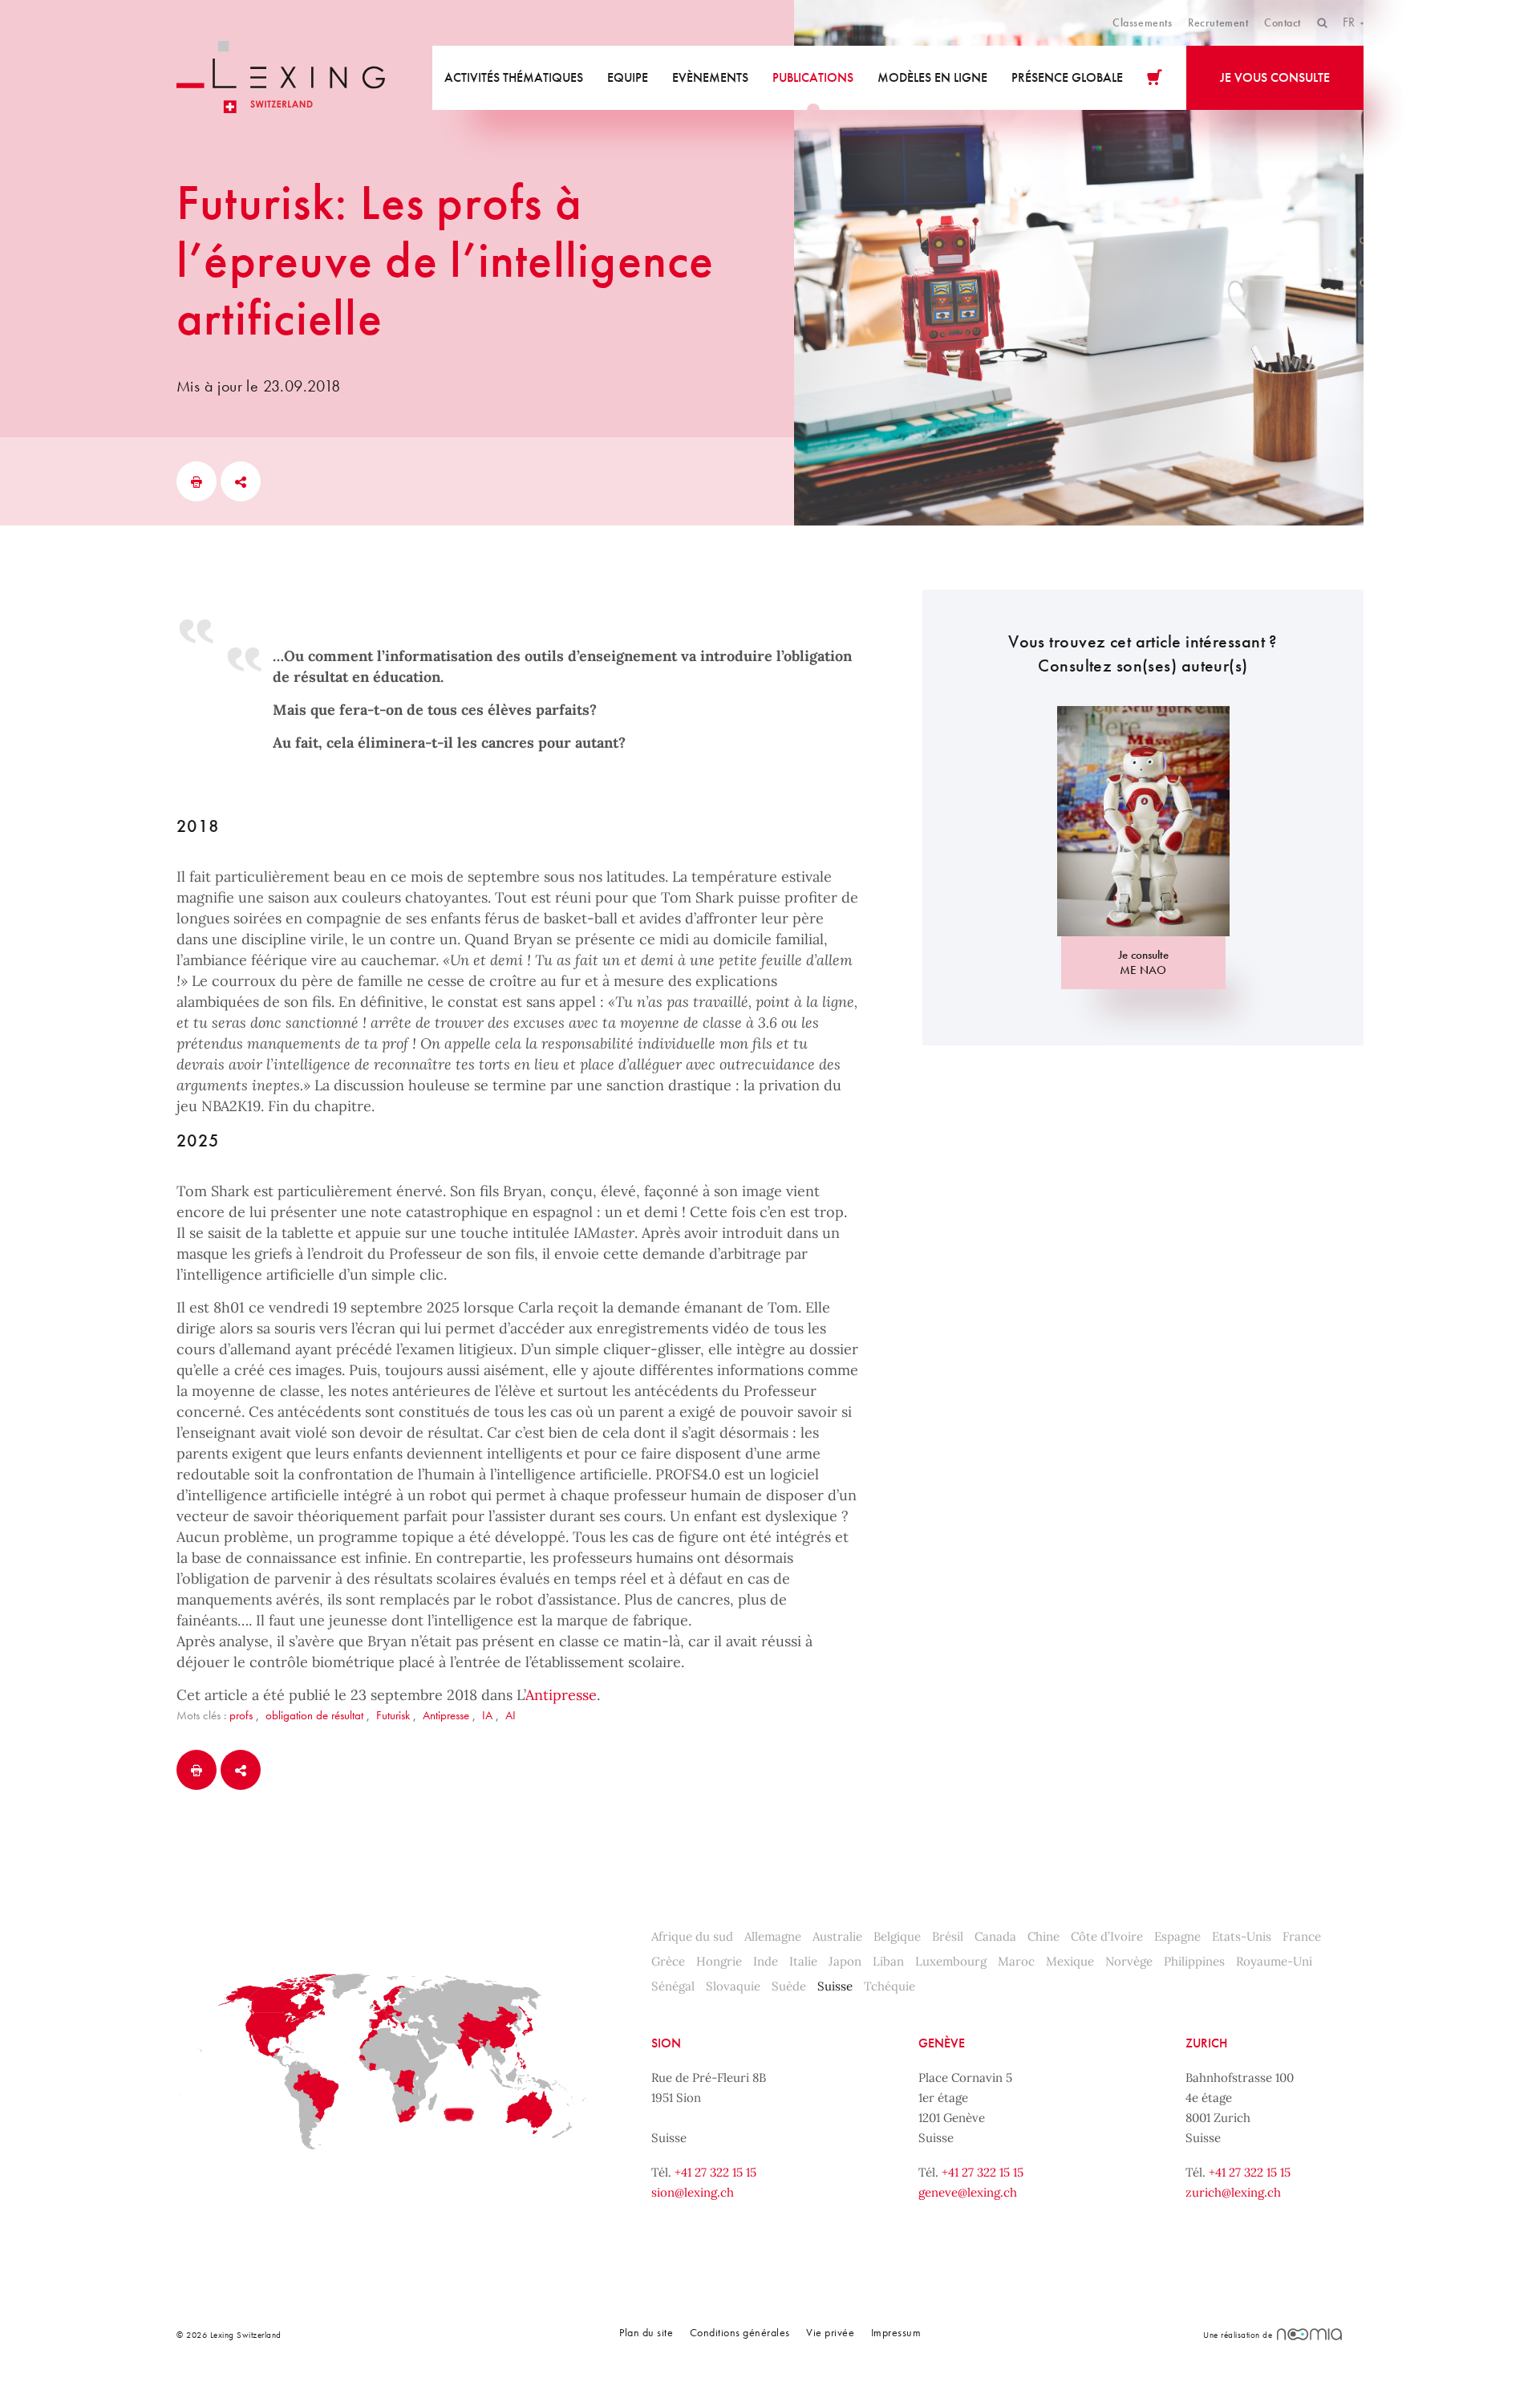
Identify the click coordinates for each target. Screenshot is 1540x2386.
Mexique (1070, 1961)
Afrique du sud (692, 1936)
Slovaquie (733, 1986)
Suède (789, 1986)
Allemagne (773, 1936)
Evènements (710, 77)
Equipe (628, 77)
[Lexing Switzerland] (281, 77)
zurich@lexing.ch (1233, 2192)
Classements (1142, 22)
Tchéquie (890, 1986)
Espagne (1177, 1936)
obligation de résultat (314, 1715)
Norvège (1129, 1961)
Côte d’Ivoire (1107, 1936)
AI (511, 1715)
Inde (766, 1961)
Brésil (948, 1936)
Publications (813, 77)
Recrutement (1218, 22)
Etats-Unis (1242, 1936)
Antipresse (561, 1695)
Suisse (835, 1986)
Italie (803, 1961)
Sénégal (673, 1986)
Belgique (897, 1936)
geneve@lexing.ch (968, 2192)
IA (487, 1715)
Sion (666, 2043)
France (1302, 1936)
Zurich (1206, 2043)
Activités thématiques (514, 77)
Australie (837, 1936)
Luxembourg (951, 1961)
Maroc (1016, 1961)
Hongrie (719, 1961)
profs (241, 1715)
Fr (1350, 22)
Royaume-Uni (1274, 1961)
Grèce (668, 1961)
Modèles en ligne (932, 77)
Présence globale (1067, 77)
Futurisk (393, 1715)
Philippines (1194, 1961)
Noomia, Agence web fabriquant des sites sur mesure (1309, 2334)
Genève (942, 2043)
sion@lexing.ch (693, 2192)
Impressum (896, 2332)
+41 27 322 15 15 (715, 2172)
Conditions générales (740, 2332)
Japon (845, 1961)
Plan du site (646, 2332)
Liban (888, 1961)
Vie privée (830, 2332)
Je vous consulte (1275, 77)
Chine (1044, 1936)
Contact (1283, 22)
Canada (995, 1936)
